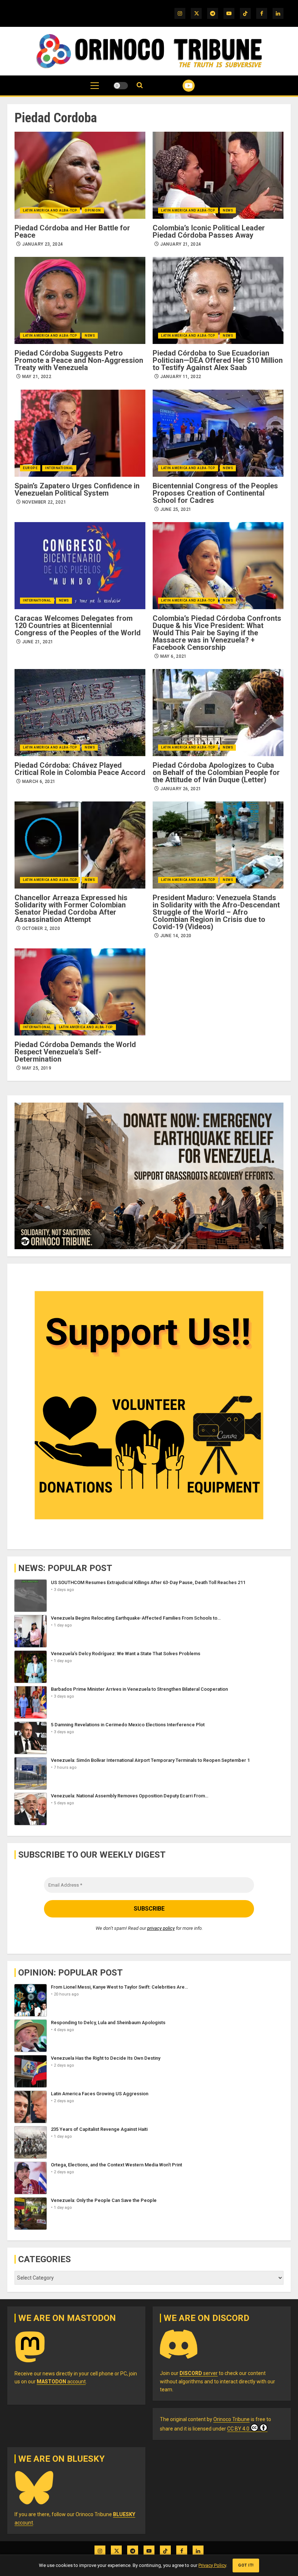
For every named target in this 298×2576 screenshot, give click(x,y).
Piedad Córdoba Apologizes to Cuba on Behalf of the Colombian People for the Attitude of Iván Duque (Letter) (216, 772)
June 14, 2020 (176, 936)
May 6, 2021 (174, 656)
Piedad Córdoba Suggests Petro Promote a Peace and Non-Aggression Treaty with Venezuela (79, 360)
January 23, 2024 (43, 244)
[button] (95, 89)
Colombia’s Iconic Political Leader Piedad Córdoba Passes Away (209, 231)
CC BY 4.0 (238, 2429)
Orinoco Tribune (231, 2419)
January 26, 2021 (181, 789)
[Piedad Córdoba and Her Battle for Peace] (80, 175)
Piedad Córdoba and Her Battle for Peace (72, 231)
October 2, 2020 (41, 928)
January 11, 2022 (181, 377)
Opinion (93, 210)
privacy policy (161, 1928)
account (61, 2382)
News (228, 210)
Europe (30, 468)
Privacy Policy (212, 2565)
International (59, 468)
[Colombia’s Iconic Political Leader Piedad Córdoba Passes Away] (218, 175)
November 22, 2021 (44, 502)
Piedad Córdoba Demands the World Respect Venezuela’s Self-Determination (75, 1052)
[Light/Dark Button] (121, 86)
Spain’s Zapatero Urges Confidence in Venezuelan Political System (77, 489)
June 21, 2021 (38, 642)
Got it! (246, 2565)
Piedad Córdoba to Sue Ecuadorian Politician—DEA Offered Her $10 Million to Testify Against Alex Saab (218, 360)
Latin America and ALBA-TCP (50, 210)
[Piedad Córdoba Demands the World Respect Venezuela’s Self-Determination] (80, 992)
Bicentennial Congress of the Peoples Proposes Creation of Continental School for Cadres (215, 493)
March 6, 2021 (39, 782)
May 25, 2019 (37, 1068)
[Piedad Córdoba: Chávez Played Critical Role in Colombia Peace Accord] (80, 713)
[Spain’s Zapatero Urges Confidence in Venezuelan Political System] (80, 433)
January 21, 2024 (181, 244)
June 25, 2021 (176, 509)
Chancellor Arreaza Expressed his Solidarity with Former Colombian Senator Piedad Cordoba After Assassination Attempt (71, 908)
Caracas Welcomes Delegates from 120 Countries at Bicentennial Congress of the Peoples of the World (78, 625)
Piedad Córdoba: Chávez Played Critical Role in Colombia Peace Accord (80, 769)
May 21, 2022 (37, 377)
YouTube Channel (180, 86)
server (199, 2373)
